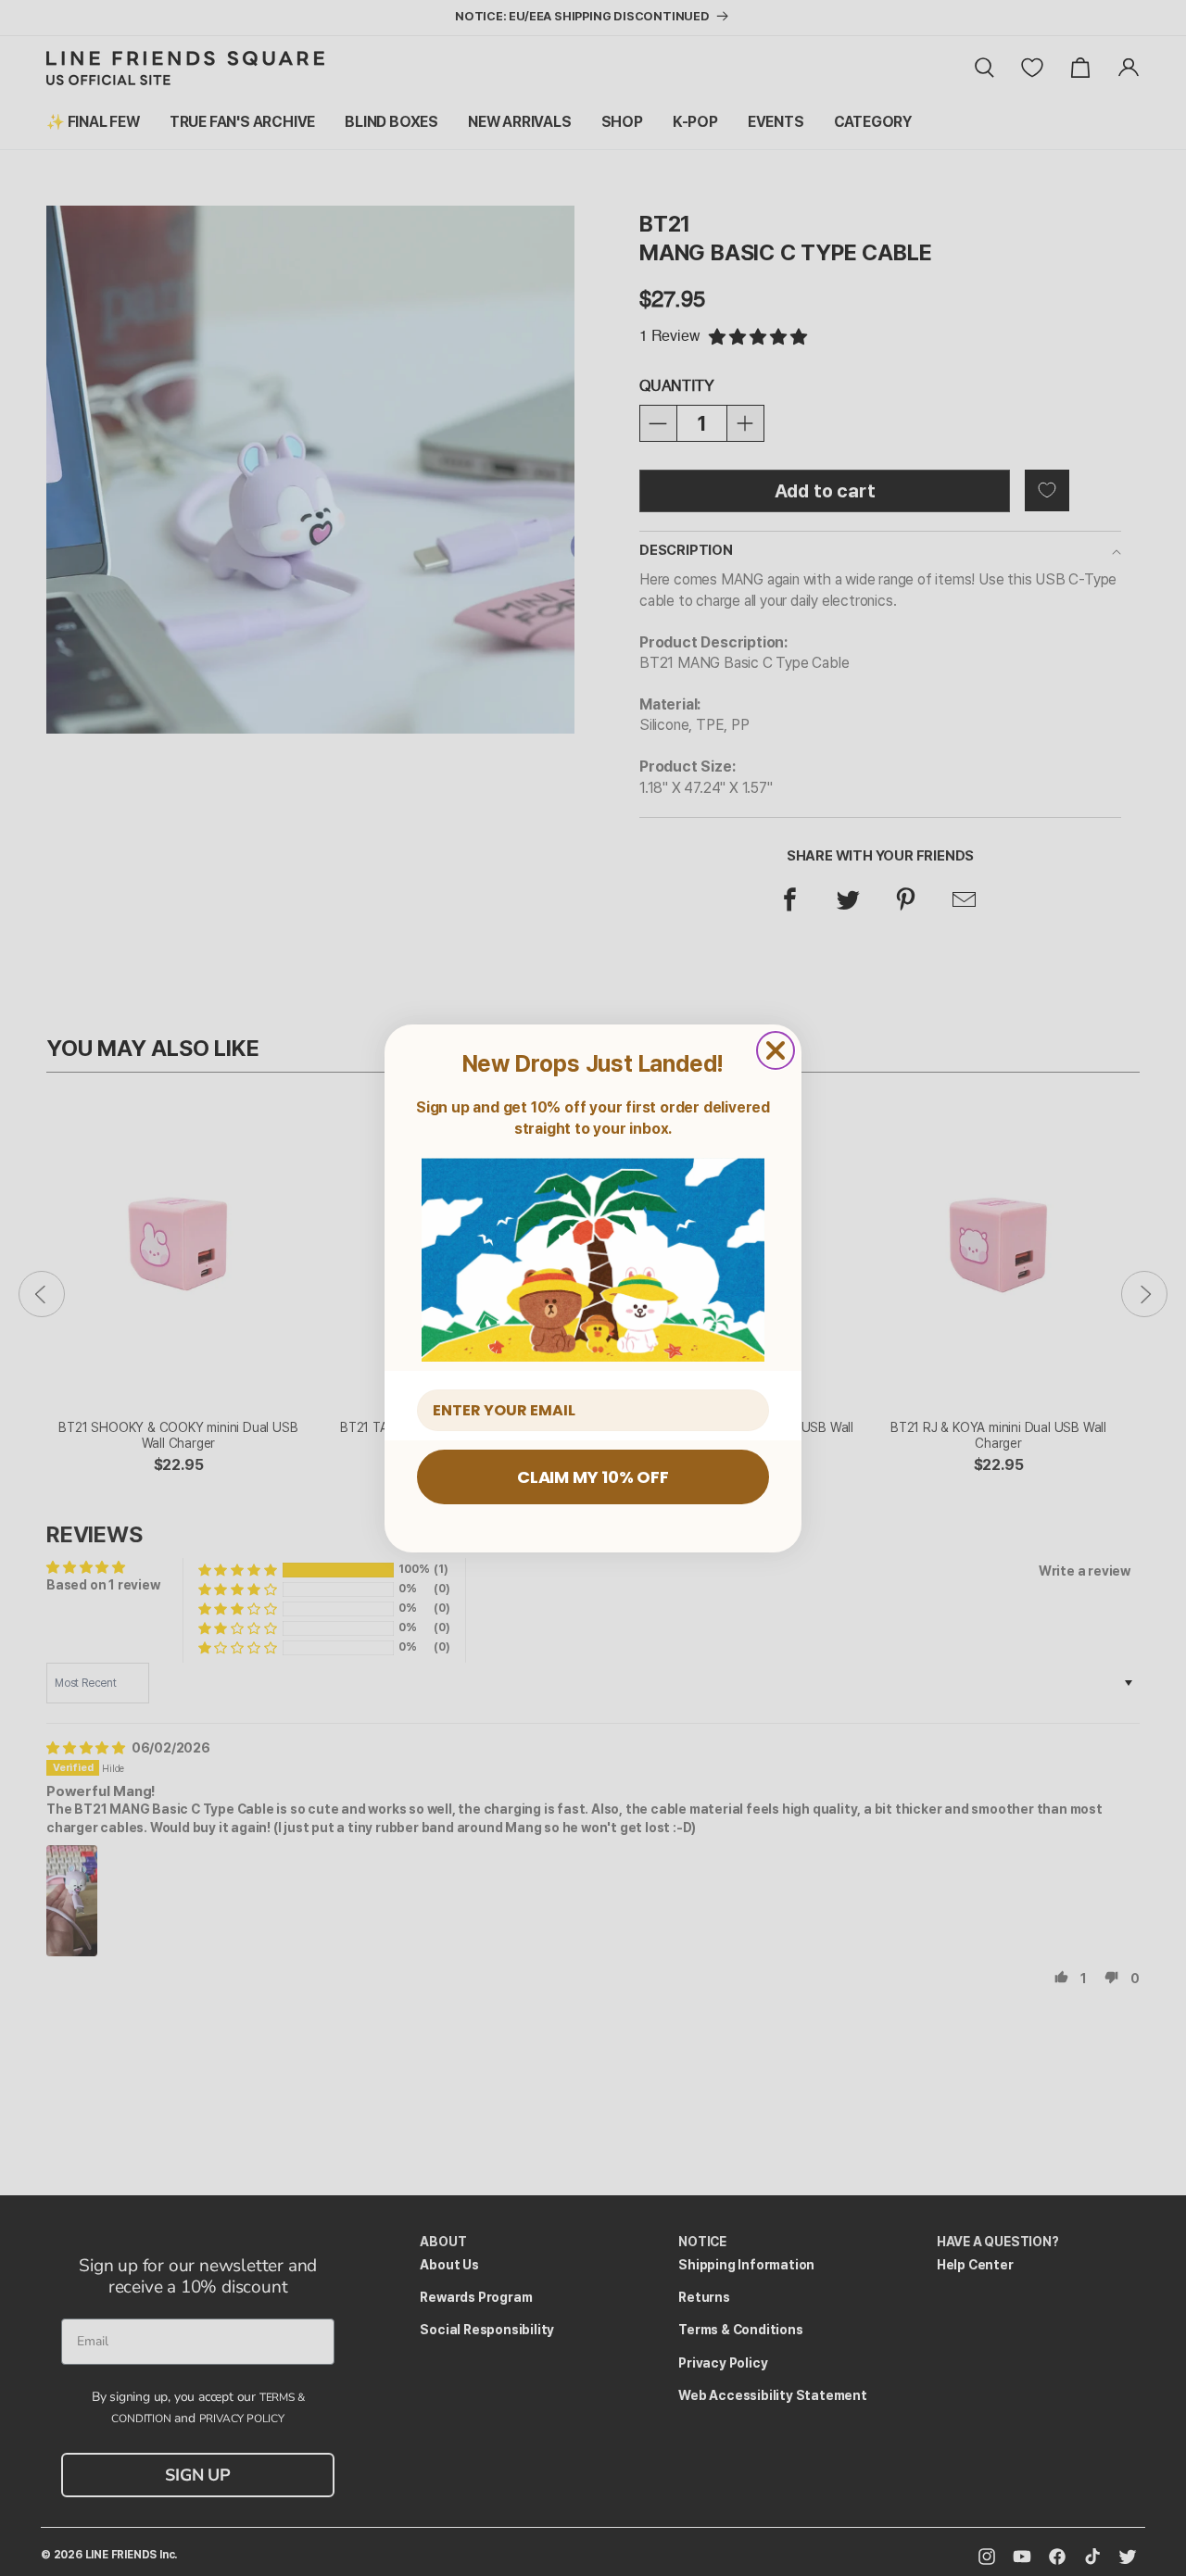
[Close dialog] (776, 1050)
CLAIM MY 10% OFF (593, 1477)
